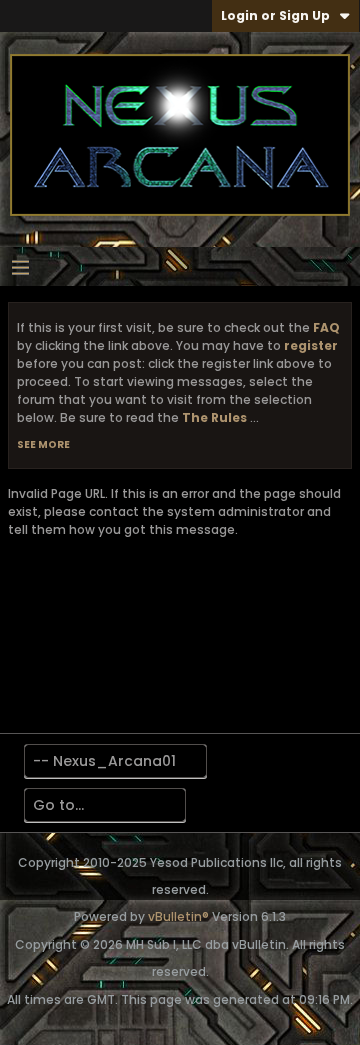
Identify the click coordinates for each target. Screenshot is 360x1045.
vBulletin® (178, 916)
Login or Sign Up (275, 15)
